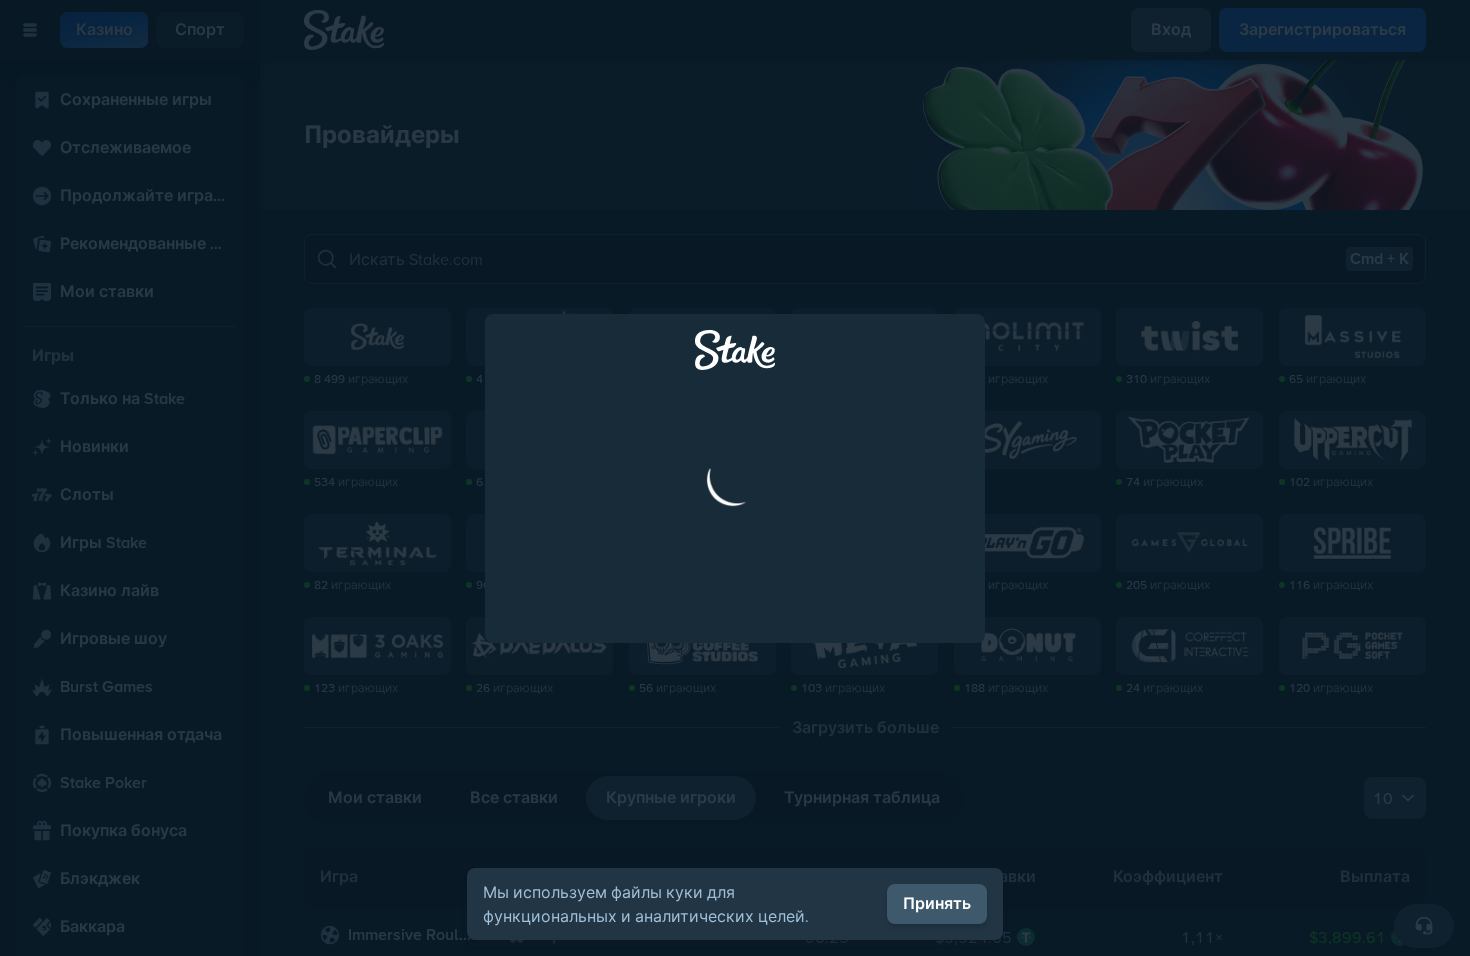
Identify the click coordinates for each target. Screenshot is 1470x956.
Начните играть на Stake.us (735, 663)
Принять (937, 903)
